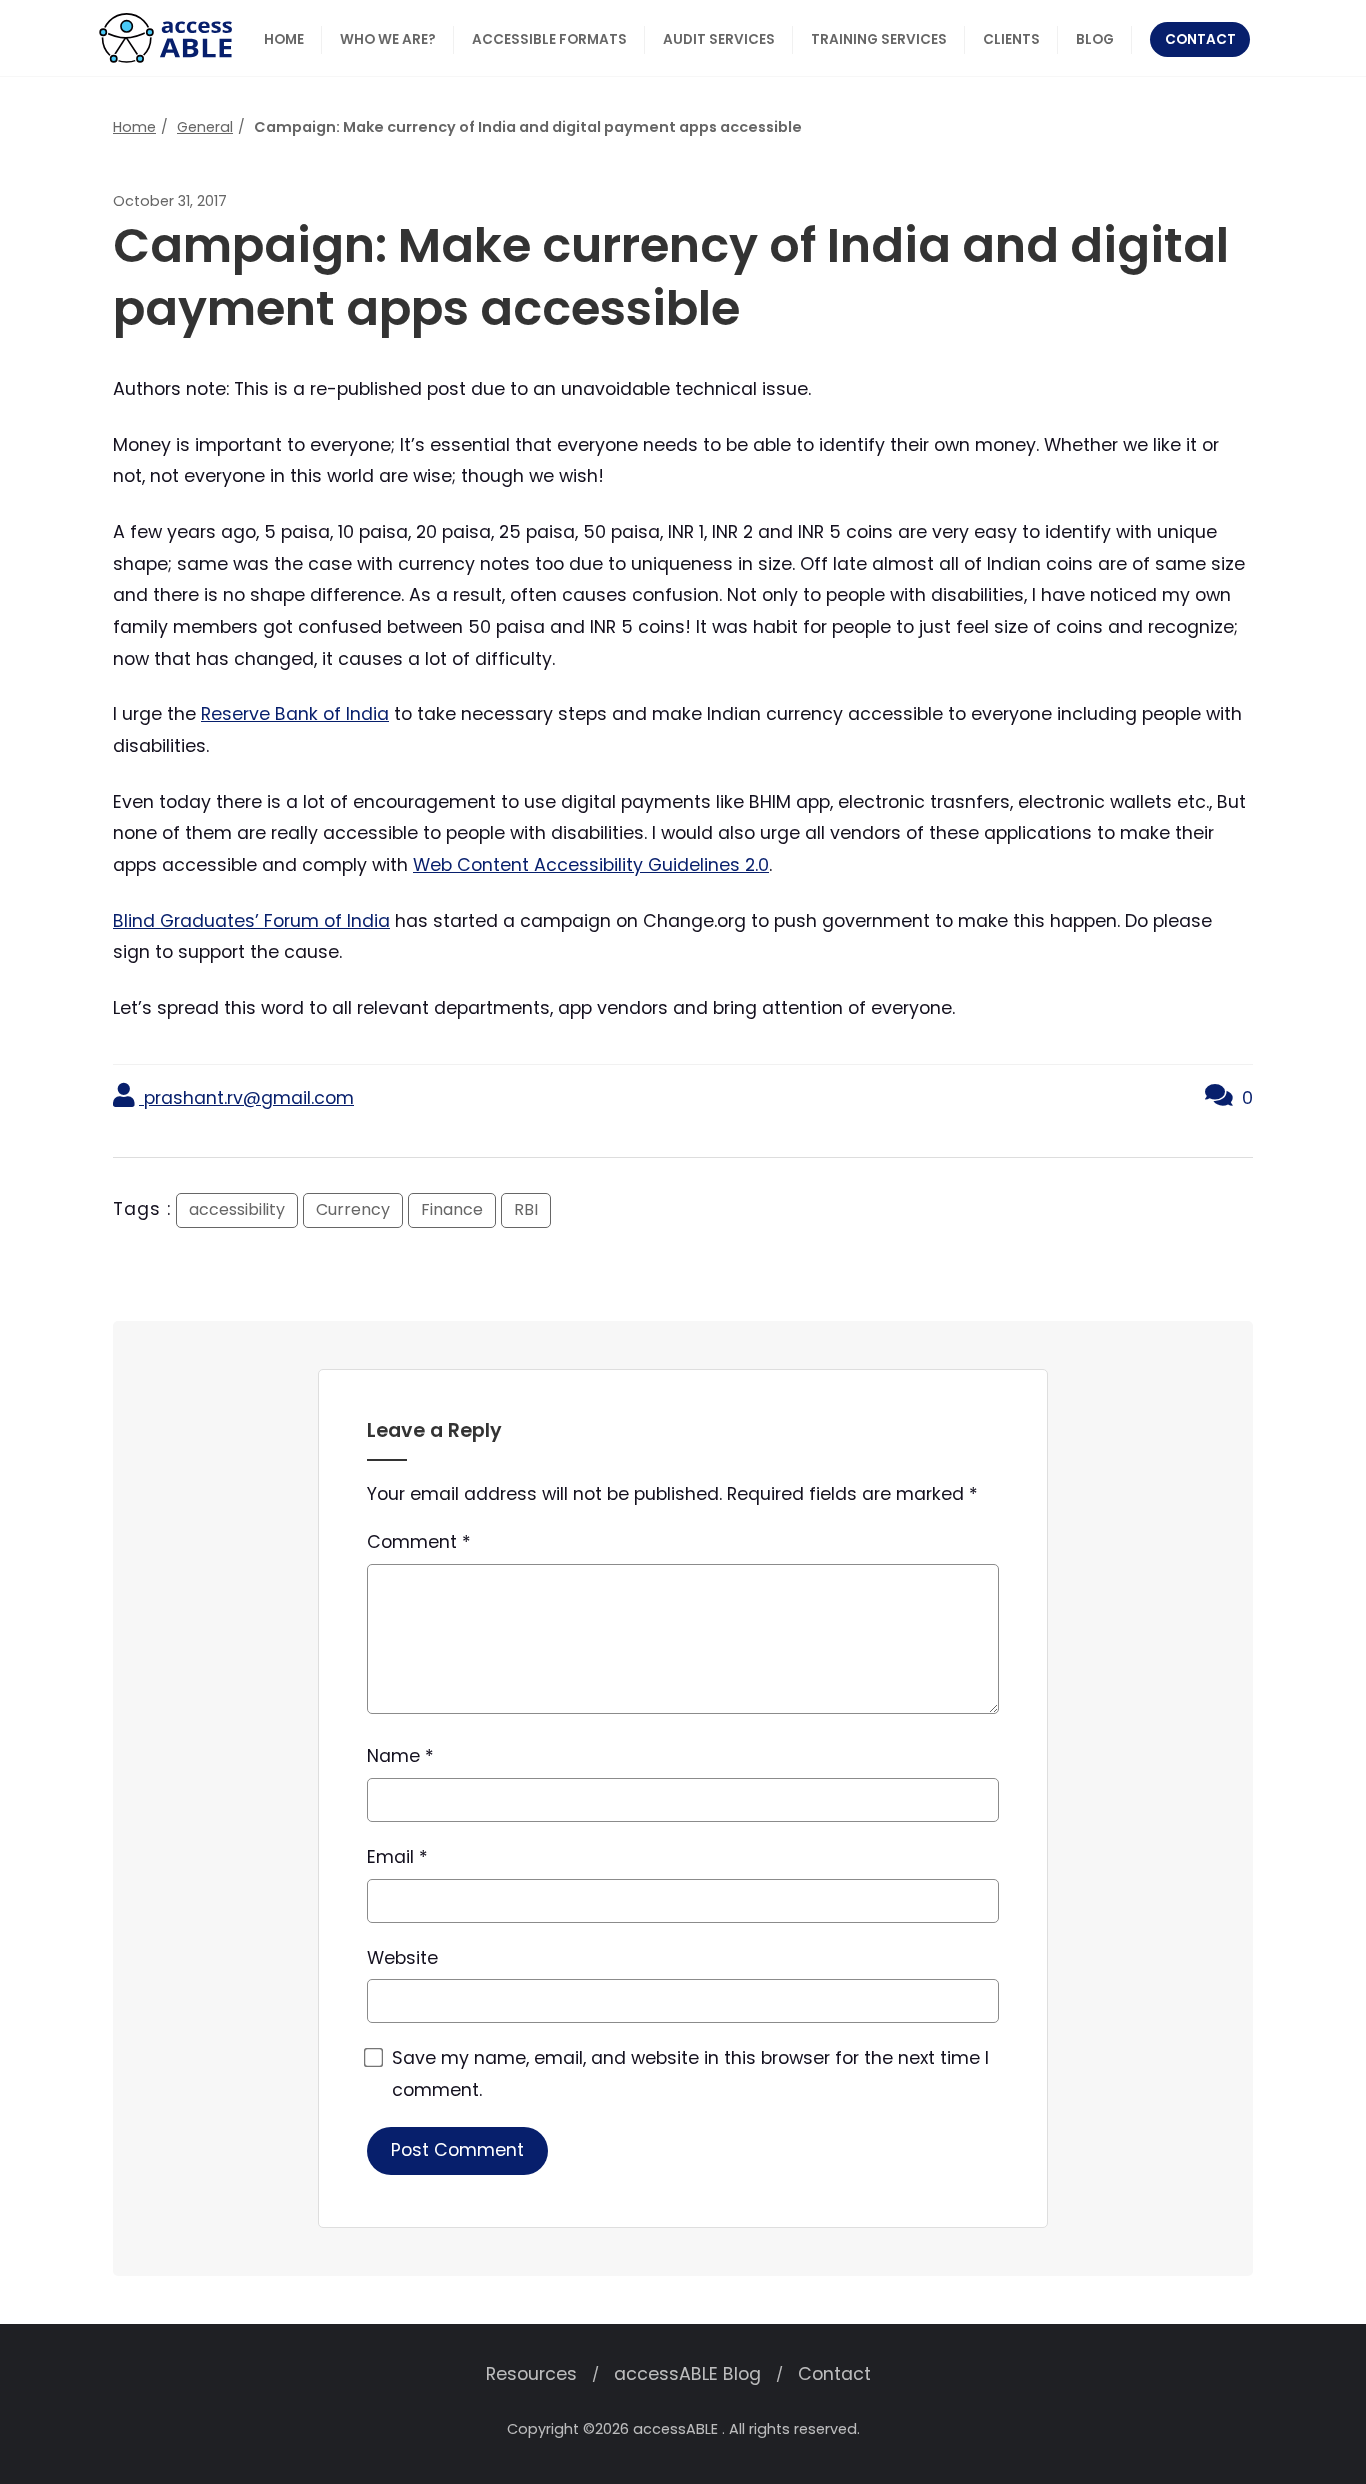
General (205, 127)
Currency (353, 1209)
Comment (419, 1542)
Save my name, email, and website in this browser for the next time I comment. (690, 2074)
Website (402, 1958)
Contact (834, 2374)
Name (400, 1756)
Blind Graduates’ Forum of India (251, 921)
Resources (531, 2374)
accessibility (237, 1209)
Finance (452, 1209)
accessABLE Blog (687, 2374)
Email (397, 1857)
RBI (526, 1209)
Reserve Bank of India (295, 714)
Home (134, 127)
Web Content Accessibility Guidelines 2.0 (591, 865)
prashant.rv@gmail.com (246, 1098)
